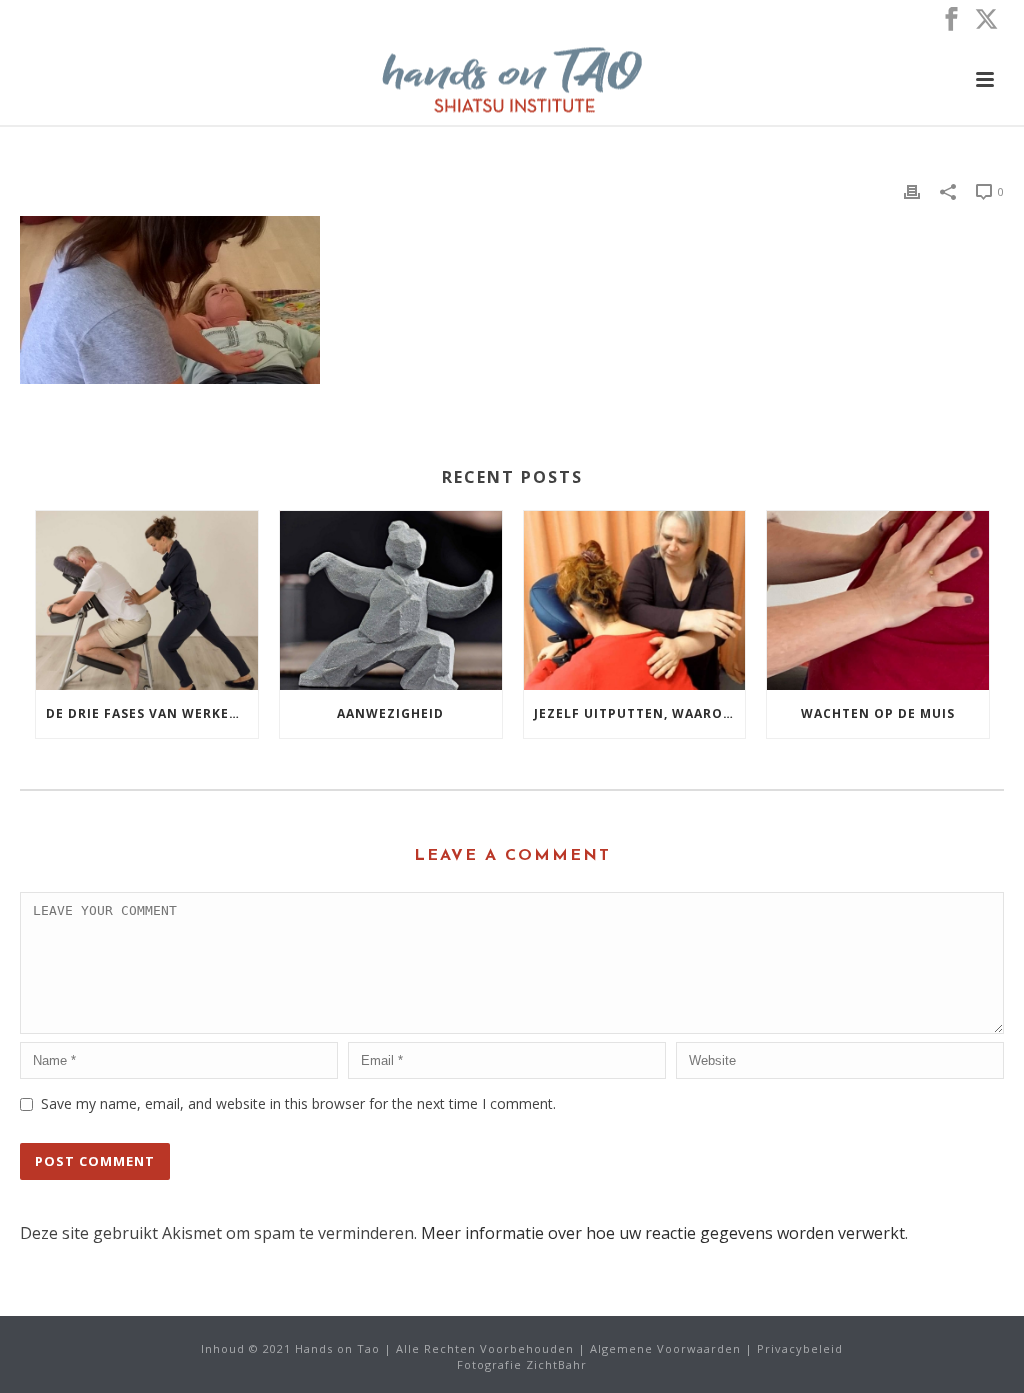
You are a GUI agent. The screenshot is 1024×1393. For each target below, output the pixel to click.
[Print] (912, 190)
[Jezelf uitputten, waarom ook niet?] (635, 600)
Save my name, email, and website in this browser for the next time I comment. (298, 1103)
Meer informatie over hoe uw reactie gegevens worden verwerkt (663, 1233)
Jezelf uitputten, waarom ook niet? (640, 713)
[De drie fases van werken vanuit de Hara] (147, 600)
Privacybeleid (800, 1348)
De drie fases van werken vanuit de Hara (152, 713)
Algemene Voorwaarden (665, 1348)
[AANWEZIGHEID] (391, 600)
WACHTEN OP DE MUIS (878, 713)
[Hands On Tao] (512, 80)
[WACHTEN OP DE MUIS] (878, 600)
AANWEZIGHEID (390, 713)
